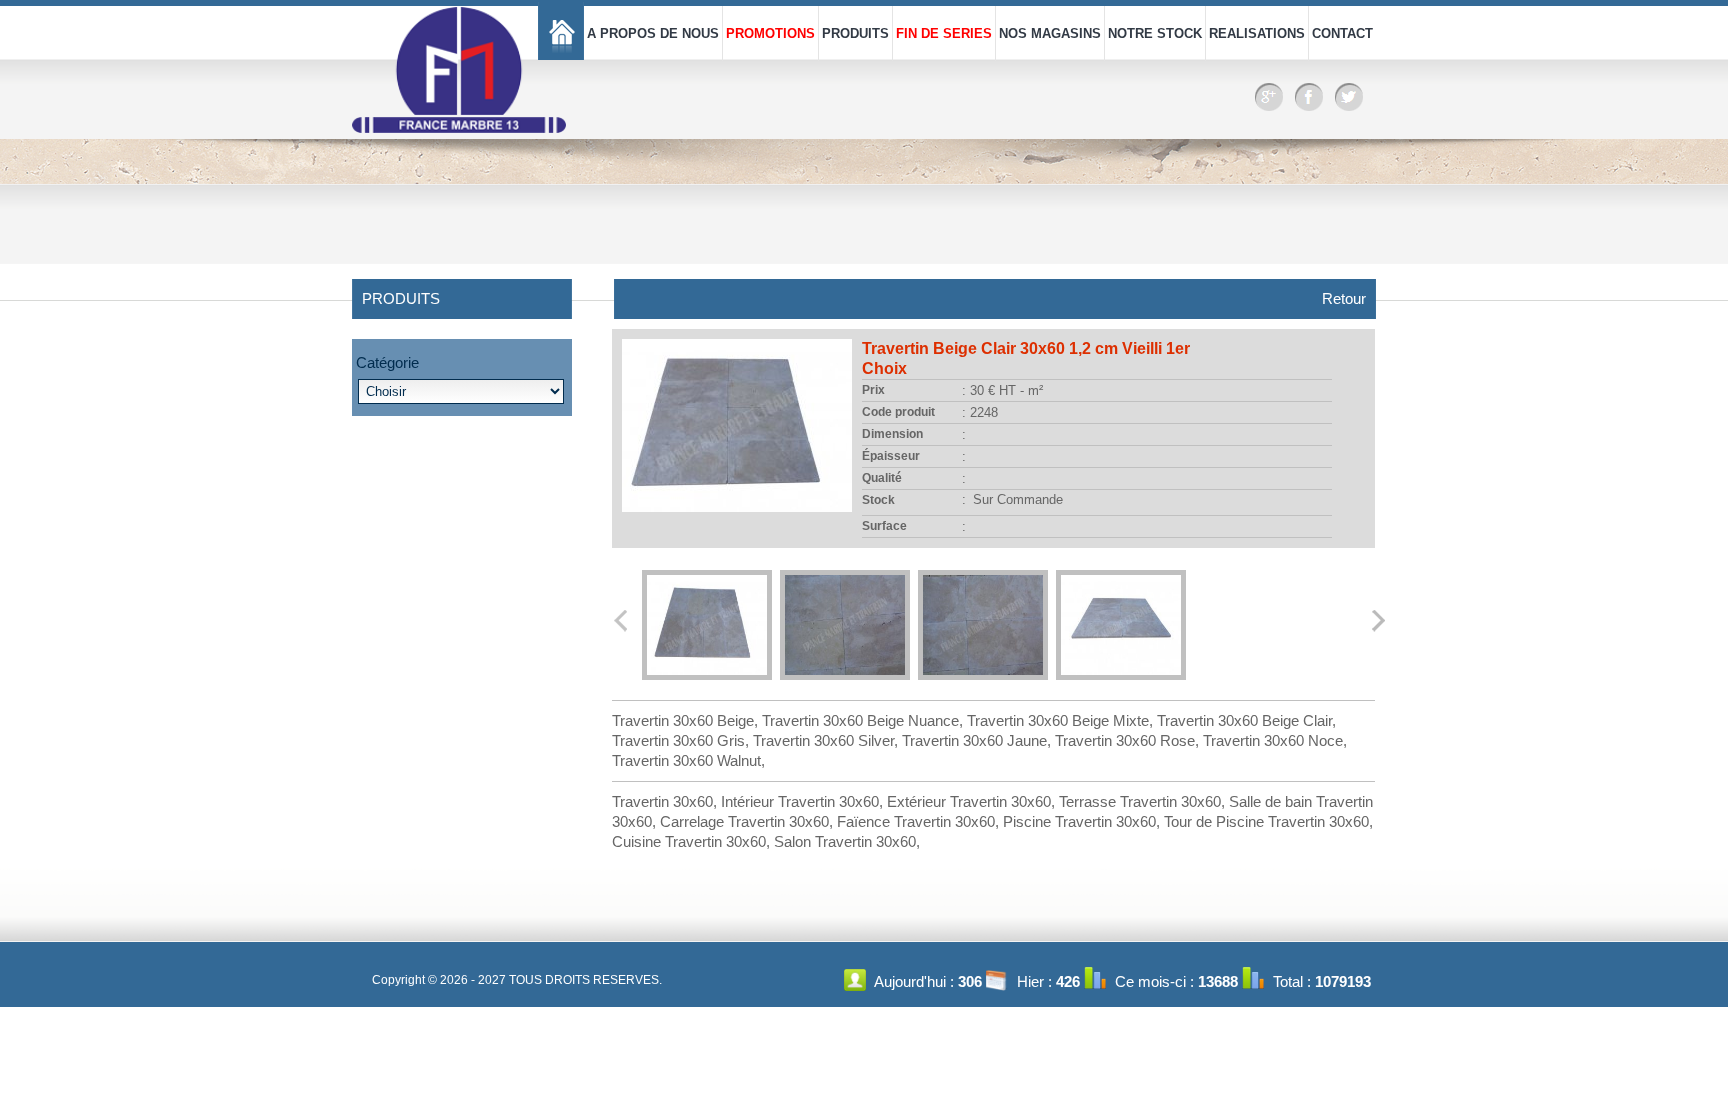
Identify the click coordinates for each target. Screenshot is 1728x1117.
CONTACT (1342, 33)
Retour (1344, 298)
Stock (878, 500)
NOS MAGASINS (1050, 33)
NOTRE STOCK (1155, 33)
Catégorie (387, 362)
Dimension (892, 434)
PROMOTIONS (770, 33)
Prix (873, 390)
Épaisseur (891, 456)
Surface (884, 526)
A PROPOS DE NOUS (653, 33)
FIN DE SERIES (944, 33)
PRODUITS (855, 33)
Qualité (882, 478)
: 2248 (980, 412)
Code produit (898, 412)
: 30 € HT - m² (1002, 390)
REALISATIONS (1257, 33)
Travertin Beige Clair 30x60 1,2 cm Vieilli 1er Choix (1026, 358)
